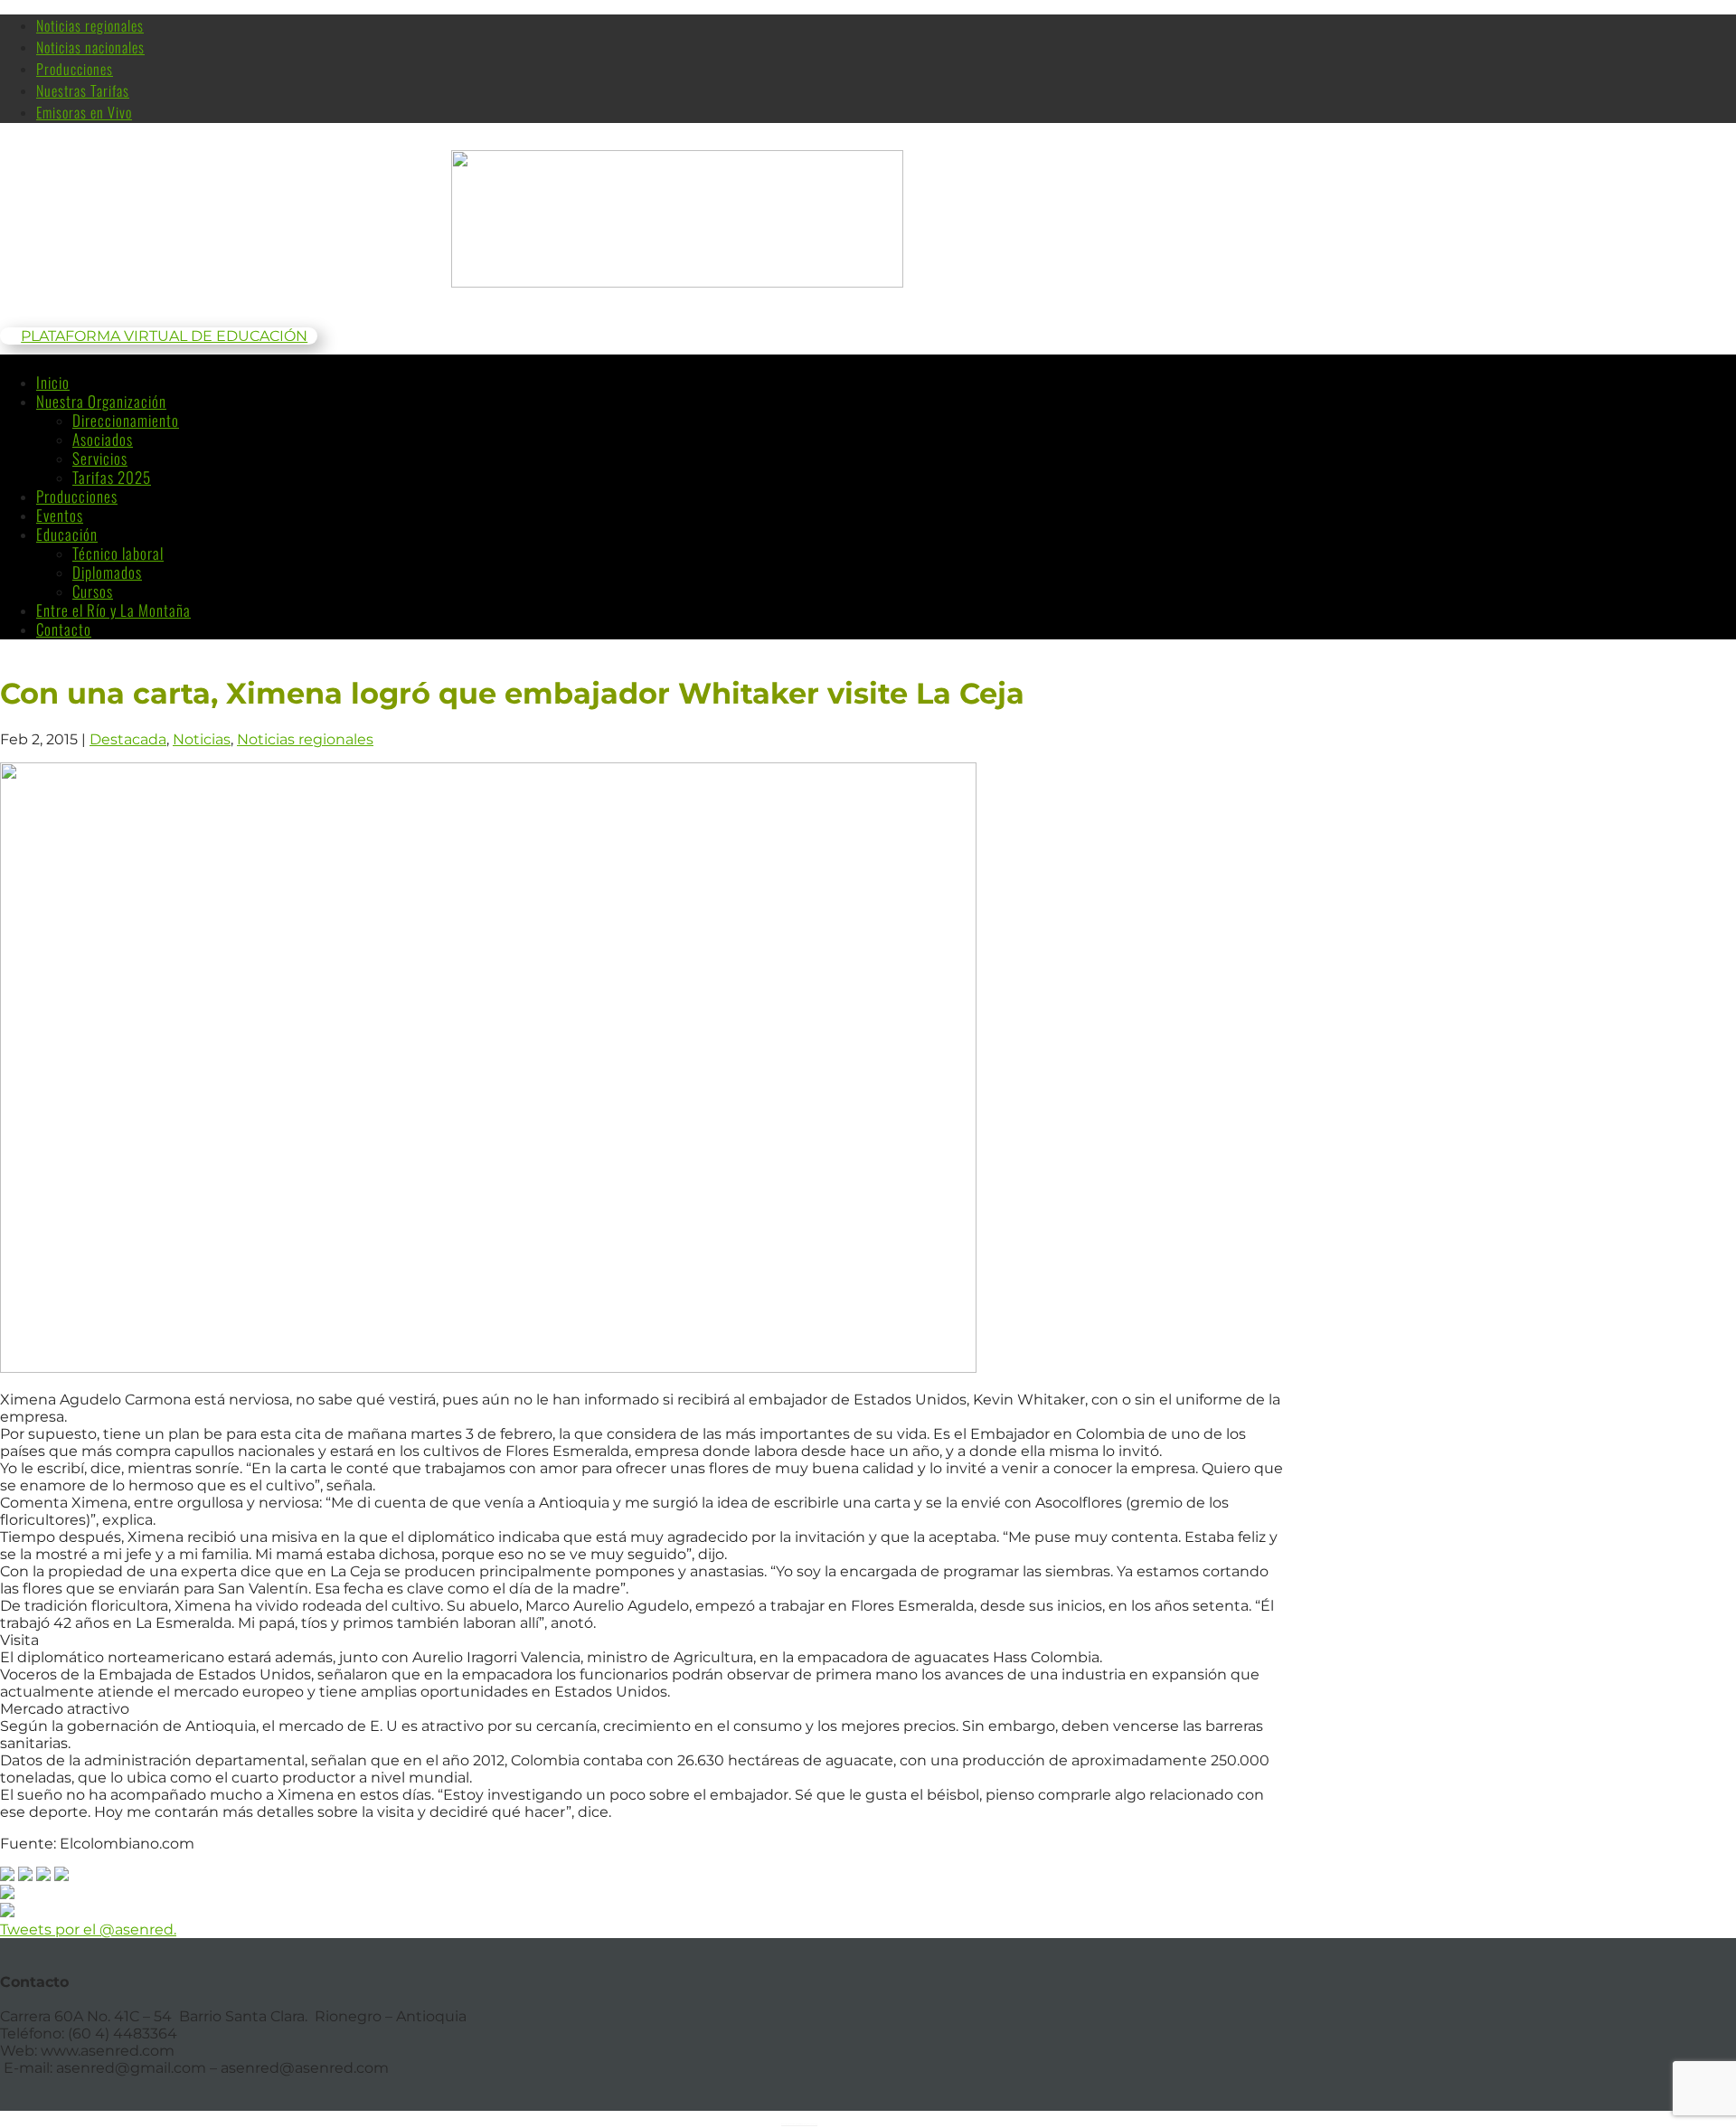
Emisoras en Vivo (84, 112)
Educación (67, 534)
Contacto (64, 629)
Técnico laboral (118, 553)
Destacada (128, 739)
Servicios (100, 458)
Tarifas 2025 (112, 477)
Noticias (202, 739)
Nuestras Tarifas (83, 90)
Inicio (53, 382)
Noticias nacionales (90, 47)
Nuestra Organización (101, 401)
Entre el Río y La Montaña (113, 610)
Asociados (103, 439)
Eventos (60, 515)
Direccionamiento (126, 420)
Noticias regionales (90, 25)
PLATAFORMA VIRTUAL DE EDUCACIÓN (164, 336)
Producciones (75, 69)
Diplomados (107, 572)
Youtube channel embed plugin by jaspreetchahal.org (799, 2123)
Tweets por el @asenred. (88, 1929)
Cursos (93, 591)
